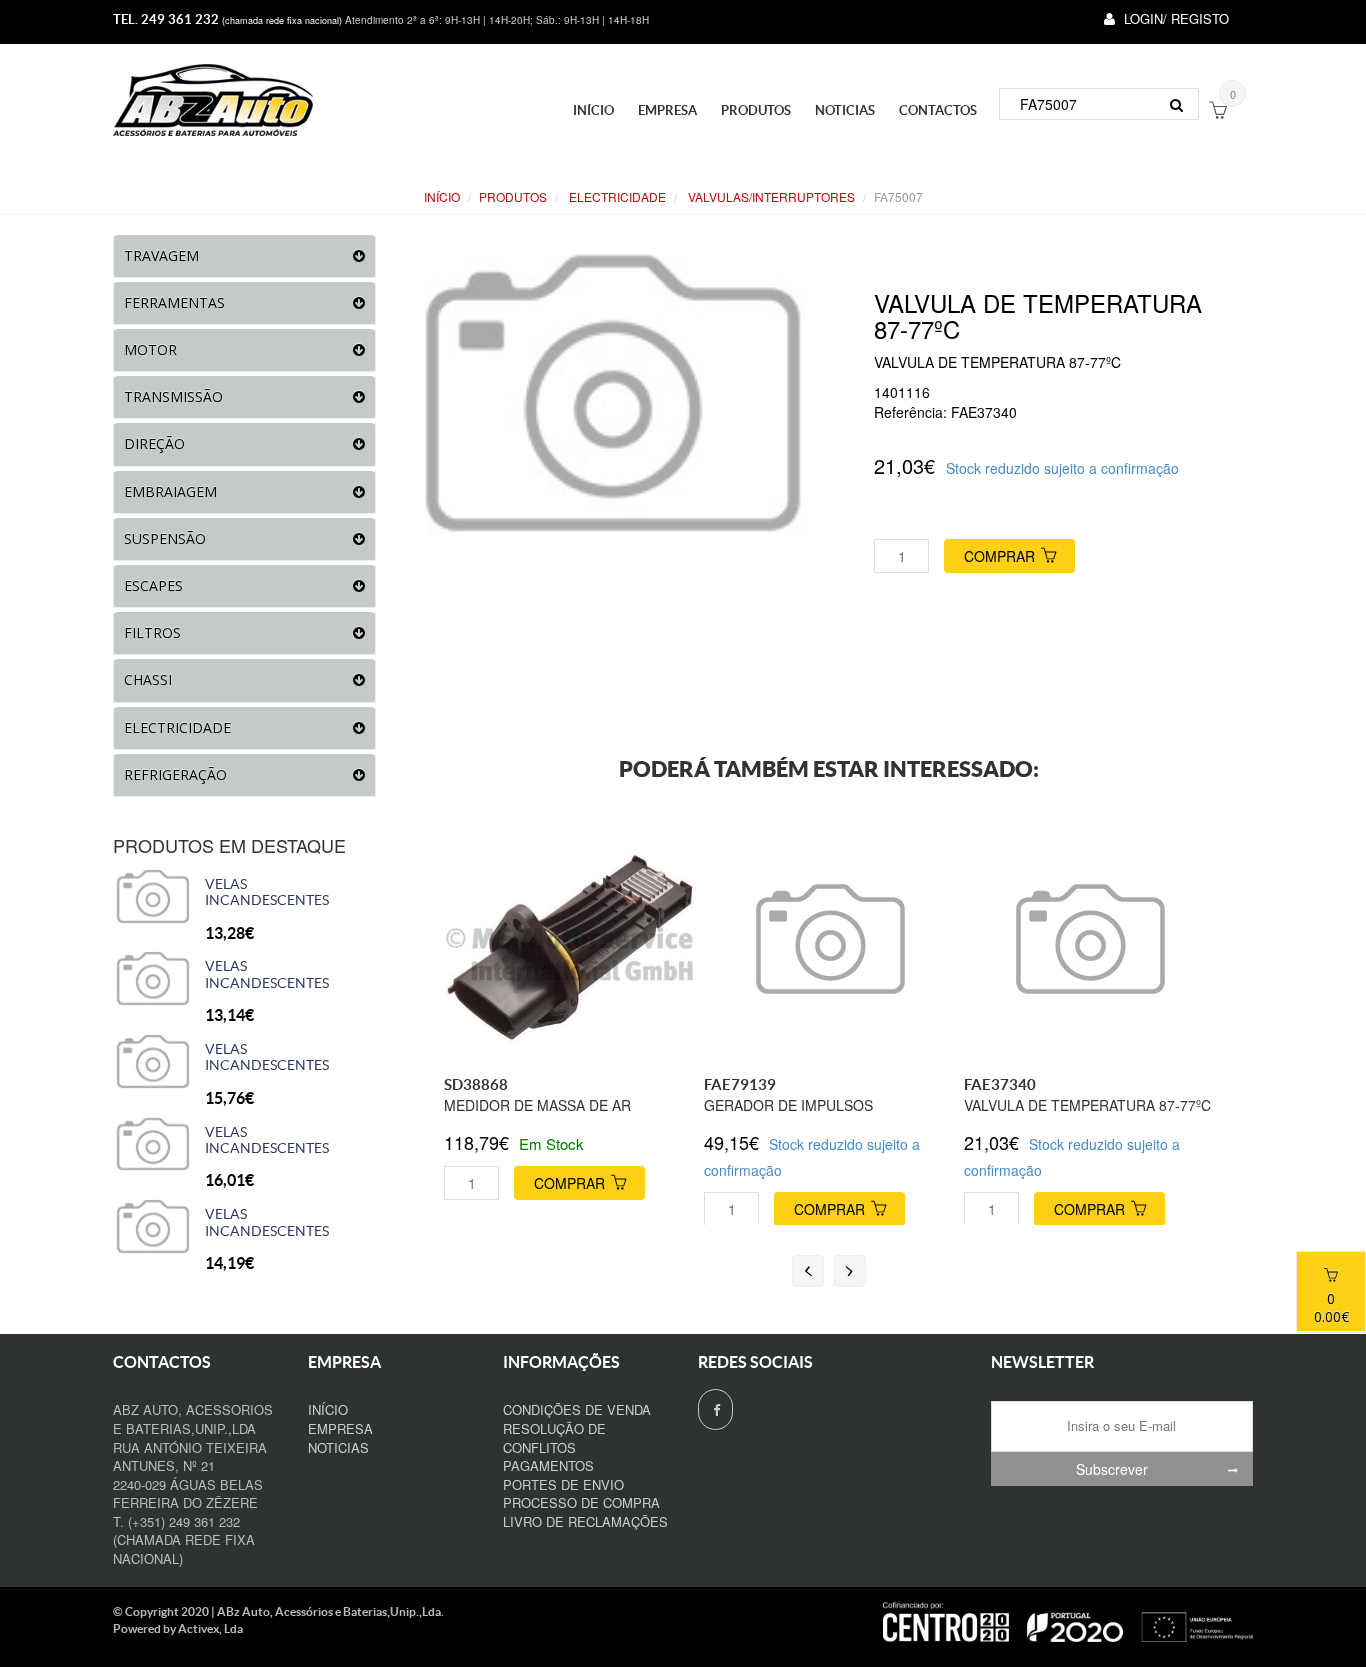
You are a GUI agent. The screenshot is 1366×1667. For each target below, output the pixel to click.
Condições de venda (577, 1409)
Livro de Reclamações (585, 1521)
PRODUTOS (756, 110)
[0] (1218, 112)
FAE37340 (1000, 1084)
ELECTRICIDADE (616, 196)
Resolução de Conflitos (554, 1438)
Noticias (845, 110)
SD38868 (476, 1084)
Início (593, 110)
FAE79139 (740, 1084)
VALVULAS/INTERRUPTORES (770, 196)
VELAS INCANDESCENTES (267, 892)
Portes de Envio (563, 1484)
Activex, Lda (210, 1628)
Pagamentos (548, 1465)
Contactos (938, 110)
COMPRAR (999, 556)
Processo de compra (581, 1502)
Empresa (667, 110)
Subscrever (1112, 1469)
